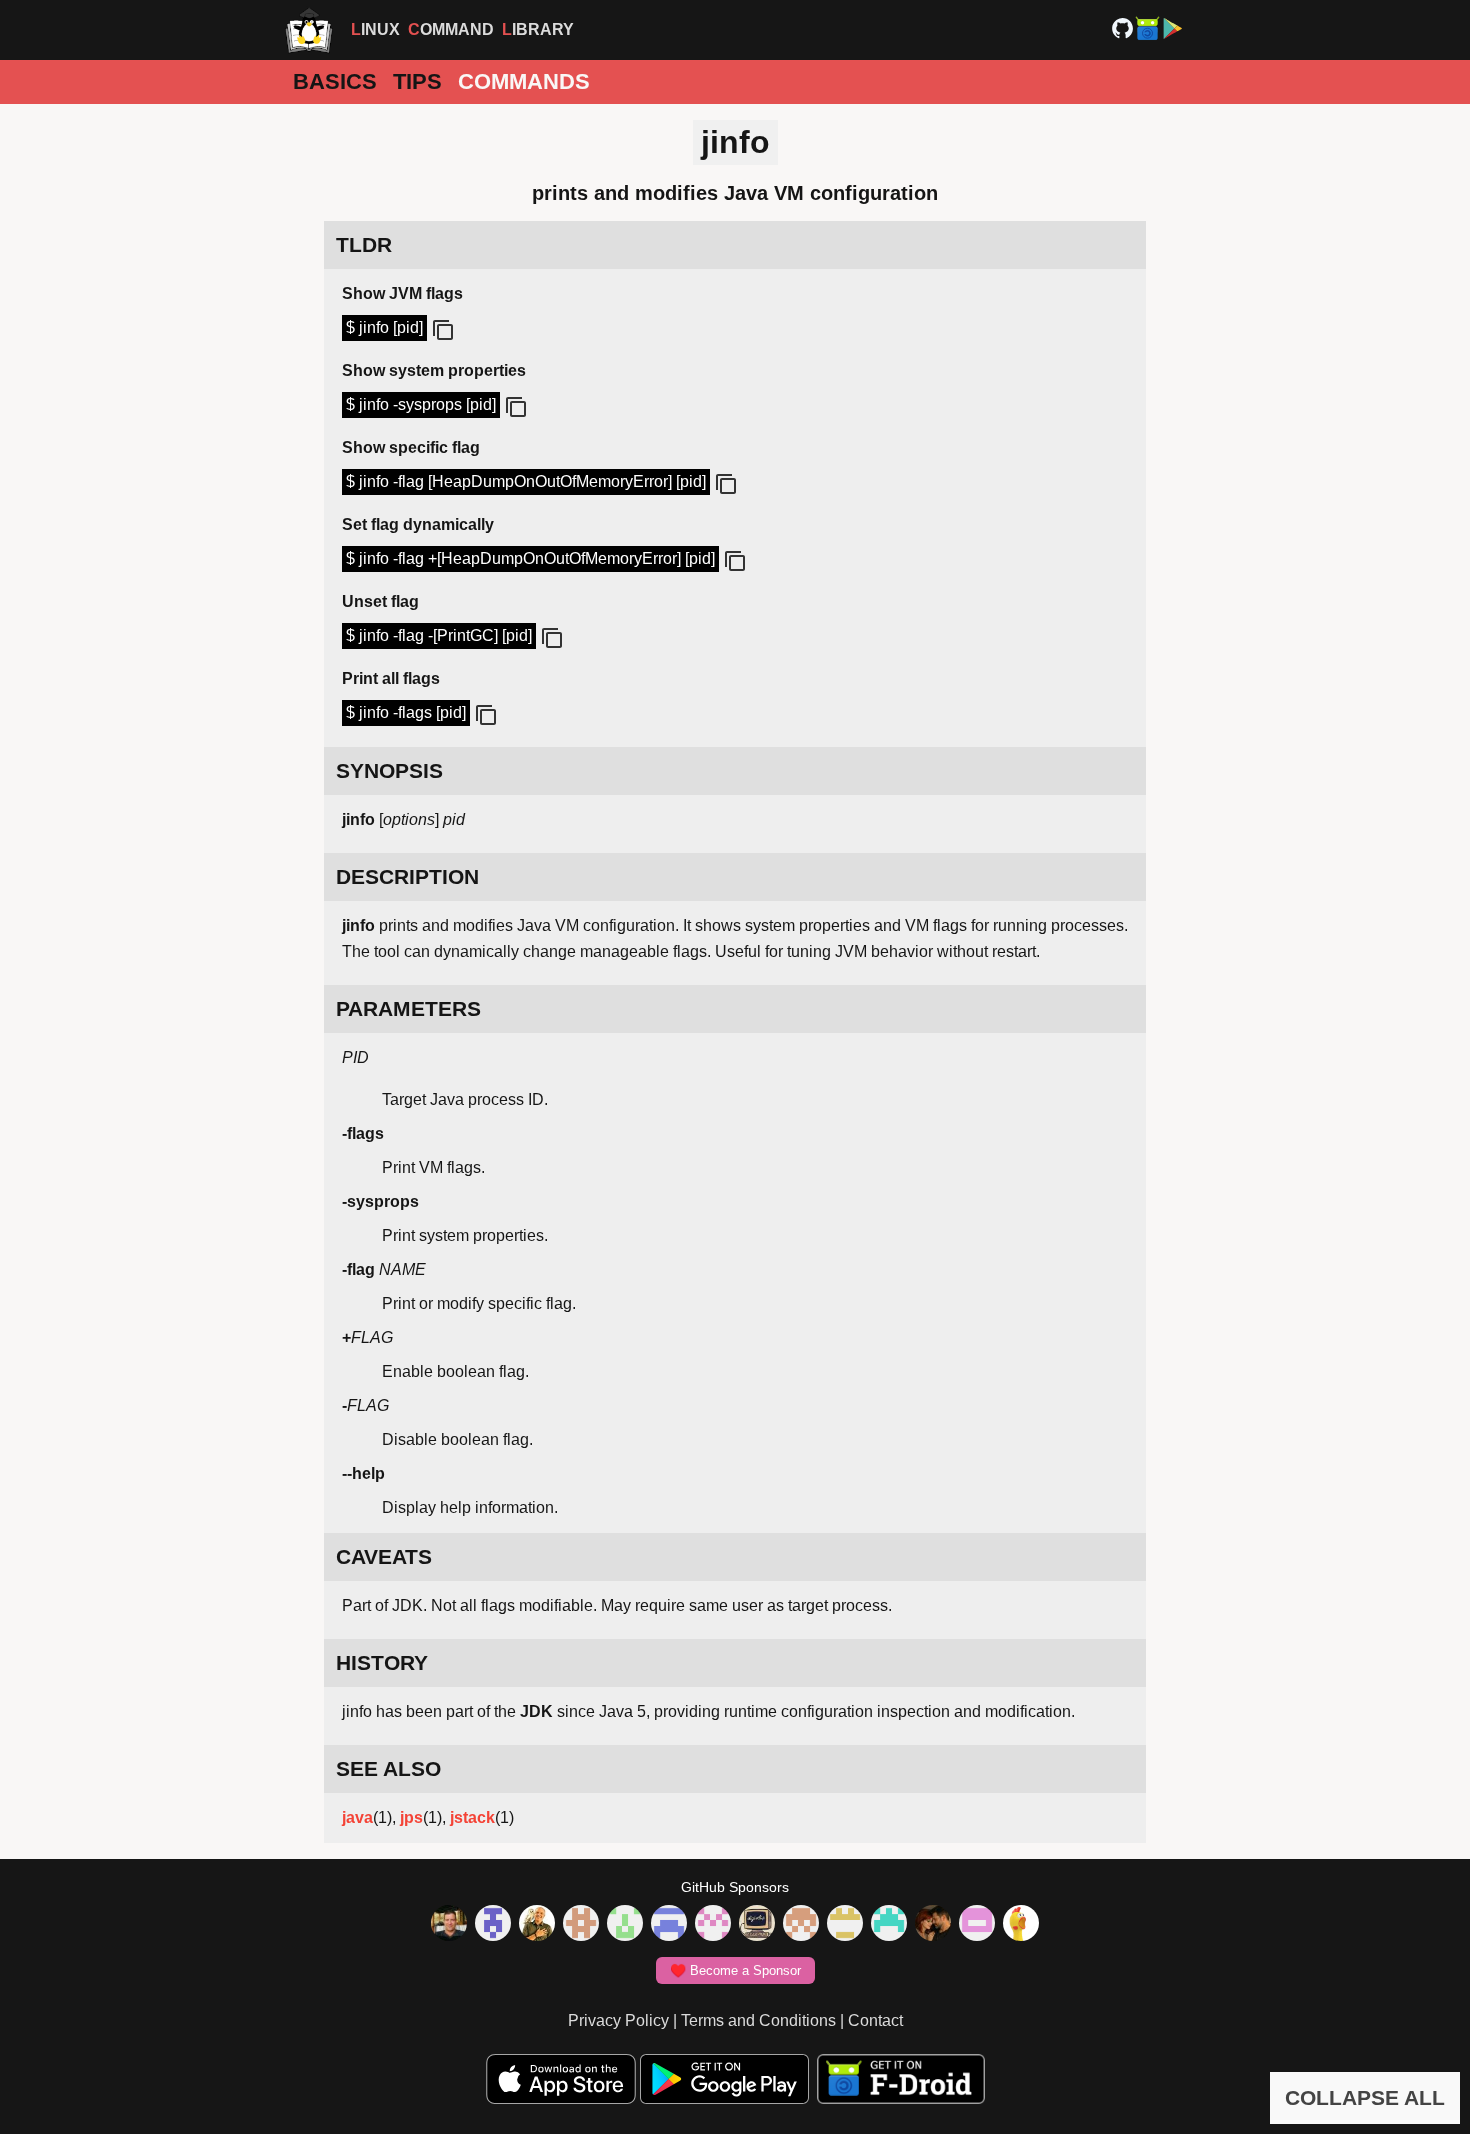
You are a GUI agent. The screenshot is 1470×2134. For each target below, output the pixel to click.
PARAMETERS (408, 1008)
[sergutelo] (1021, 1925)
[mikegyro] (449, 1925)
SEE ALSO (388, 1768)
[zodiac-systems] (493, 1925)
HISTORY (382, 1662)
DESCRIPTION (407, 876)
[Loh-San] (845, 1925)
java (357, 1817)
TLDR (364, 244)
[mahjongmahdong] (713, 1925)
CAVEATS (384, 1556)
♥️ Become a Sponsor (735, 1970)
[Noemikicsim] (933, 1925)
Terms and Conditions (758, 2020)
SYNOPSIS (389, 770)
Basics (335, 81)
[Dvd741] (625, 1925)
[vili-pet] (757, 1925)
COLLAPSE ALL (1365, 2097)
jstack (472, 1817)
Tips (417, 81)
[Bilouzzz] (581, 1925)
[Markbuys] (889, 1925)
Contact (875, 2020)
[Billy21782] (977, 1925)
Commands (524, 81)
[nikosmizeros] (537, 1925)
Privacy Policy (618, 2020)
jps (411, 1817)
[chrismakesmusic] (801, 1925)
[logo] (309, 30)
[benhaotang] (669, 1925)
